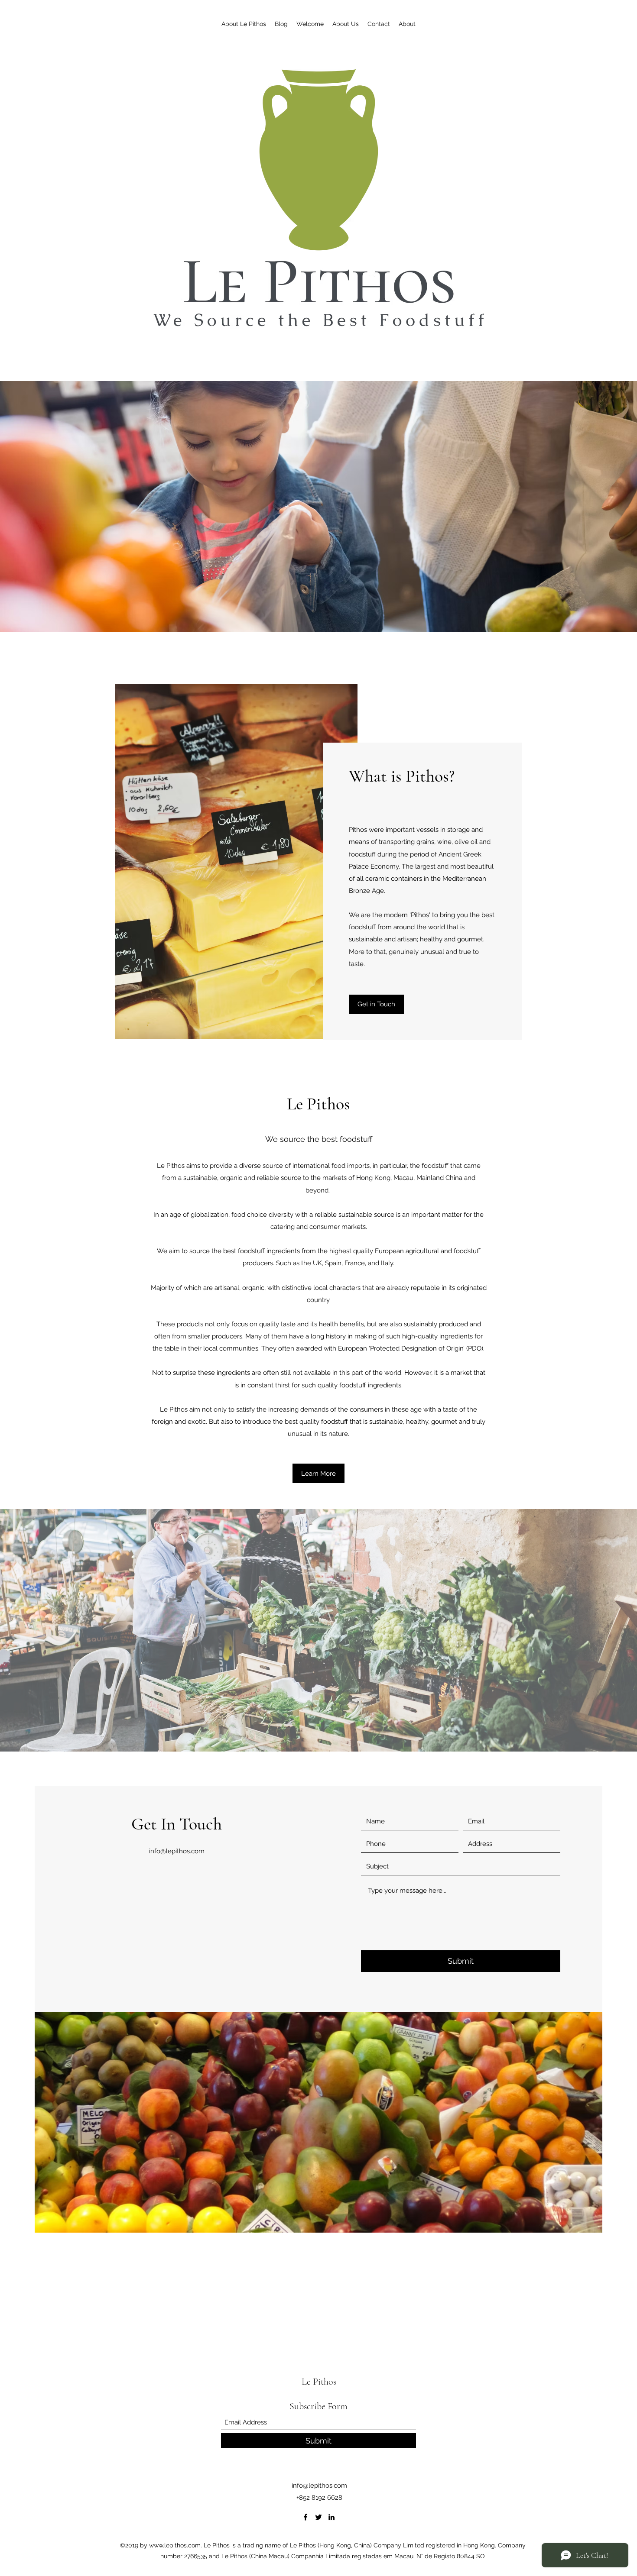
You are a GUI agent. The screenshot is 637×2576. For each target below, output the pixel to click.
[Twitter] (318, 2517)
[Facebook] (305, 2517)
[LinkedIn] (331, 2517)
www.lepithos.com (175, 2545)
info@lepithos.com (177, 1851)
